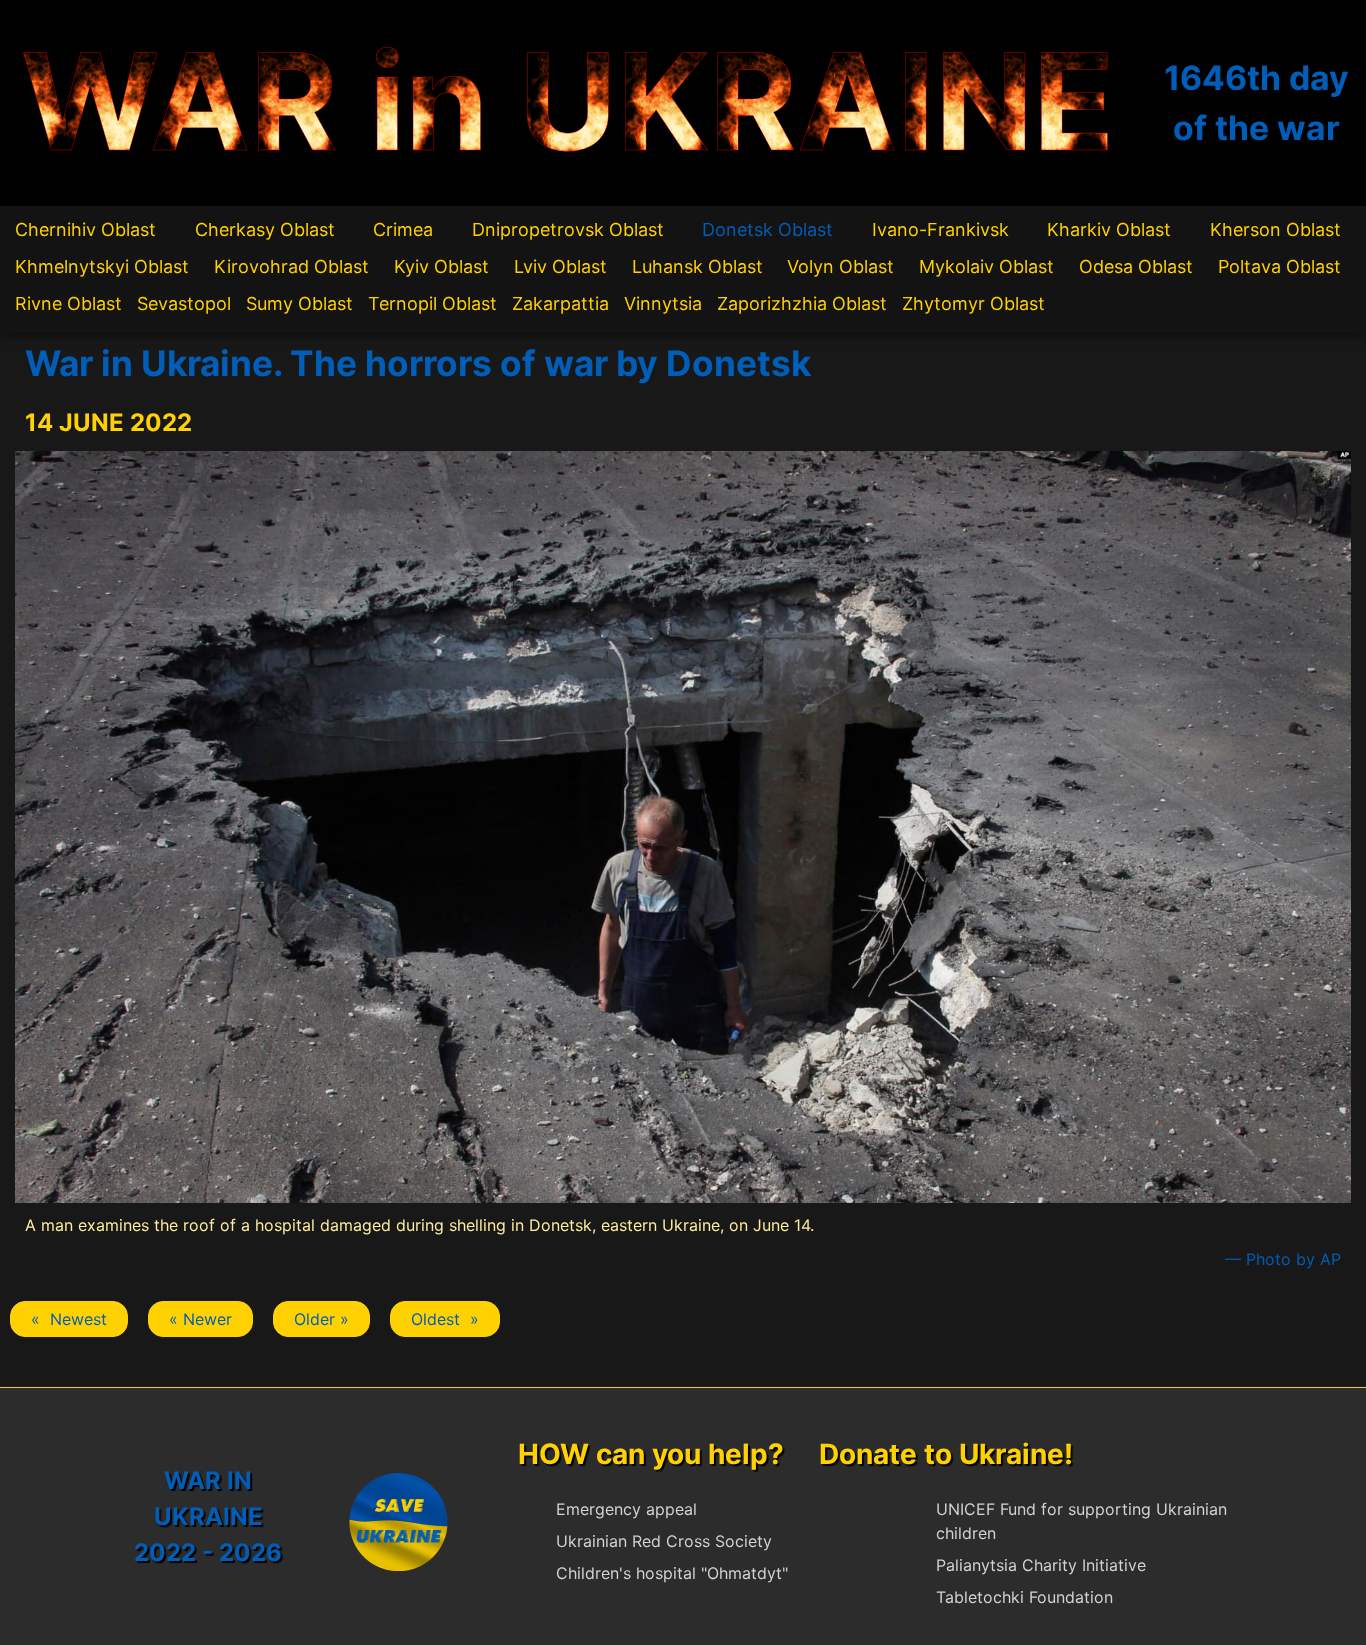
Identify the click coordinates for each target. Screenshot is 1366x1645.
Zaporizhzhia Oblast (802, 303)
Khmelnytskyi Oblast (102, 266)
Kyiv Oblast (441, 266)
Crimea (403, 229)
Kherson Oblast (1275, 229)
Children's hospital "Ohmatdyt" (672, 1573)
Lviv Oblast (560, 266)
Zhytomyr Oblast (973, 303)
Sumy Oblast (299, 303)
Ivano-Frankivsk (940, 229)
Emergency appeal (626, 1509)
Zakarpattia (560, 303)
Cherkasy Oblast (265, 229)
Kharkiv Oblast (1109, 229)
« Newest (69, 1319)
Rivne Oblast (68, 303)
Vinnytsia (663, 303)
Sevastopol (184, 303)
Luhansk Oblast (697, 266)
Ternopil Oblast (432, 303)
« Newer (200, 1319)
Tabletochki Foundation (1024, 1597)
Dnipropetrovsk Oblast (568, 229)
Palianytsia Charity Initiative (1041, 1565)
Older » (321, 1319)
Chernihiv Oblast (85, 229)
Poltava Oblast (1279, 266)
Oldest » (445, 1319)
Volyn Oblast (840, 266)
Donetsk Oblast (767, 229)
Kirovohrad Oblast (291, 266)
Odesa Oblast (1136, 266)
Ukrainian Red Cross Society (664, 1541)
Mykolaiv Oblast (986, 266)
